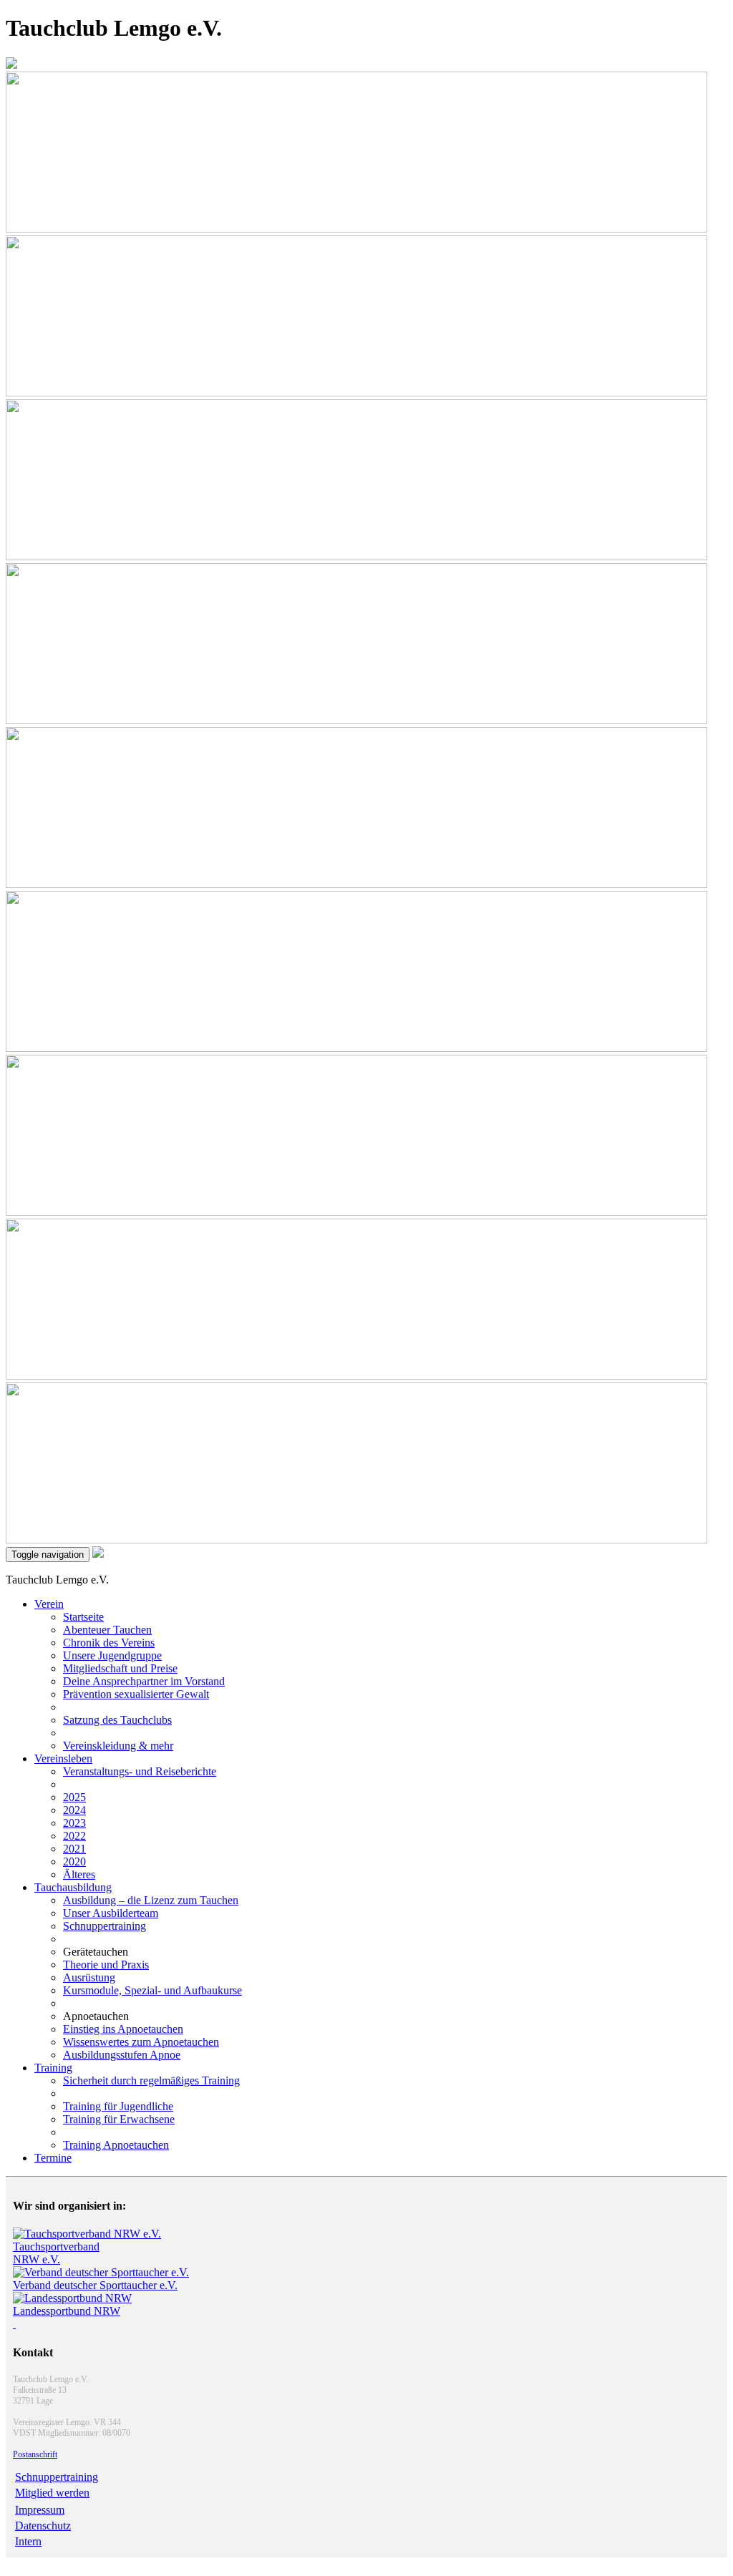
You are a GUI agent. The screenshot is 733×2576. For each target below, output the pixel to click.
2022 (74, 1836)
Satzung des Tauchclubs (117, 1720)
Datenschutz (43, 2526)
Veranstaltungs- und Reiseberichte (140, 1771)
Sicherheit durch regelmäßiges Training (151, 2080)
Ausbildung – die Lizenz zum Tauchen (151, 1900)
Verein (49, 1604)
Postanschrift (35, 2454)
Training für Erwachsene (119, 2119)
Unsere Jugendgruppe (112, 1655)
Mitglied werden (52, 2493)
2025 (74, 1797)
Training (53, 2068)
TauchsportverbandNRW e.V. (56, 2253)
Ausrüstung (89, 1977)
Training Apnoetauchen (116, 2145)
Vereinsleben (63, 1758)
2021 (74, 1849)
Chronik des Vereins (109, 1643)
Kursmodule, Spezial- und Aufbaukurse (152, 1990)
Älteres (79, 1874)
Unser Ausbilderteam (111, 1913)
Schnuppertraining (105, 1926)
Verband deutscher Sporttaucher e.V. (95, 2285)
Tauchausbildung (73, 1887)
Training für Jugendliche (118, 2106)
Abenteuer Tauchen (107, 1630)
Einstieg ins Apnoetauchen (123, 2029)
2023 (74, 1823)
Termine (53, 2158)
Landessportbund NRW (67, 2311)
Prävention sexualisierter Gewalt (136, 1694)
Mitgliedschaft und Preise (120, 1668)
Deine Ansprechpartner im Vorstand (144, 1681)
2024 (74, 1810)
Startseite (83, 1617)
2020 (74, 1862)
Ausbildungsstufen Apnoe (122, 2055)
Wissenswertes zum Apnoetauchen (141, 2042)
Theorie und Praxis (106, 1965)
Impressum (40, 2510)
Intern (28, 2541)
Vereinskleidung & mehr (118, 1746)
